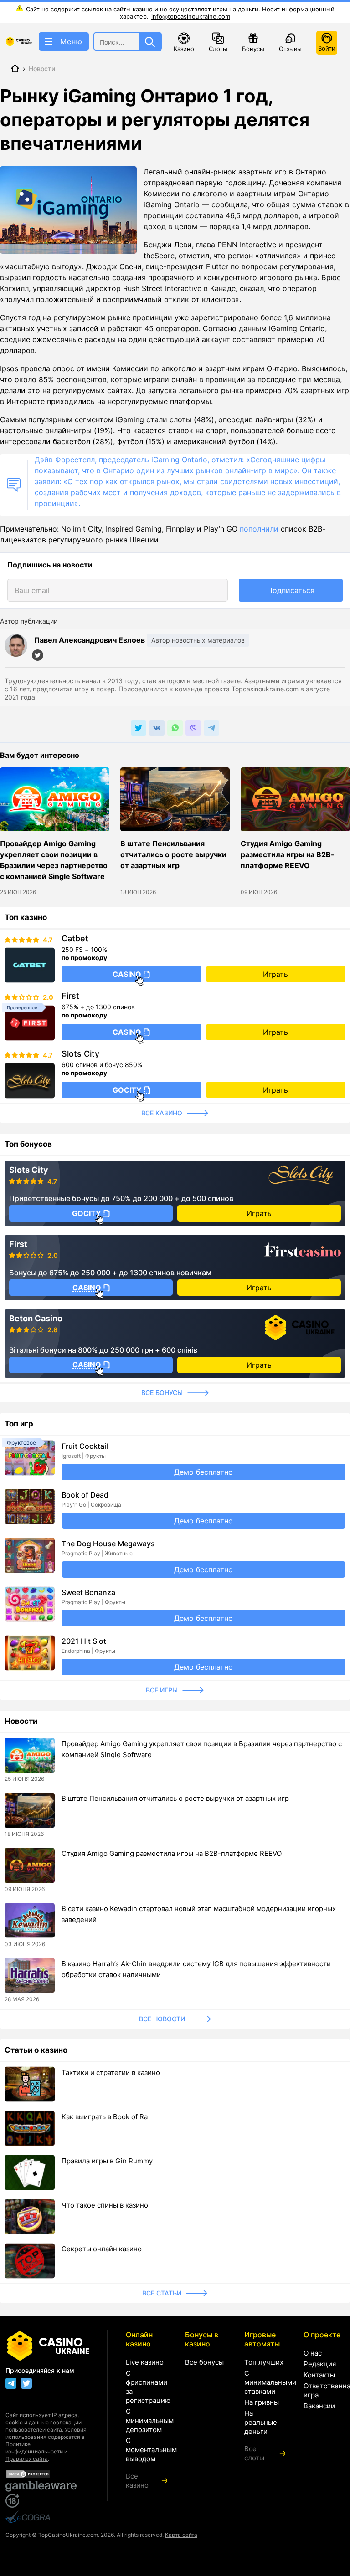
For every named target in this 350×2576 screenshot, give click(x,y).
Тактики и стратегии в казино (111, 2073)
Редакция (320, 2364)
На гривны (262, 2402)
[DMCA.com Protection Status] (47, 2474)
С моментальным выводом (146, 2450)
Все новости (162, 2019)
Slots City (80, 1054)
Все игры (162, 1690)
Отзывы (290, 49)
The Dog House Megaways (108, 1544)
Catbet (75, 939)
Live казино (145, 2362)
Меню (71, 41)
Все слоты (254, 2453)
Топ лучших (264, 2362)
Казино (184, 49)
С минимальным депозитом (146, 2420)
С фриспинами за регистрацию (146, 2387)
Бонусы (253, 49)
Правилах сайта (27, 2459)
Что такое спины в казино (105, 2205)
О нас (313, 2353)
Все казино (162, 1113)
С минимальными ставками (265, 2382)
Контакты (319, 2375)
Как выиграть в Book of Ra (105, 2117)
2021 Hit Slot (84, 1641)
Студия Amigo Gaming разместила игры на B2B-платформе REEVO (288, 854)
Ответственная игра (324, 2390)
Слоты (218, 49)
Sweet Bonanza (88, 1592)
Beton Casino (36, 1319)
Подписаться (291, 590)
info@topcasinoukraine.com (191, 16)
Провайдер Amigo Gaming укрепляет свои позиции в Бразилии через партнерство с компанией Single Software (54, 860)
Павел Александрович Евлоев (90, 640)
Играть (275, 974)
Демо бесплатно (203, 1472)
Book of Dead (85, 1495)
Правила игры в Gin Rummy (107, 2161)
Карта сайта (181, 2535)
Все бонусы (162, 1393)
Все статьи (162, 2293)
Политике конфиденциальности (34, 2448)
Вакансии (319, 2406)
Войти (327, 48)
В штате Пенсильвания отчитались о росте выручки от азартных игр (173, 854)
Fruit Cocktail (85, 1446)
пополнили (259, 529)
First (70, 996)
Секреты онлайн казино (102, 2249)
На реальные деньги (261, 2422)
